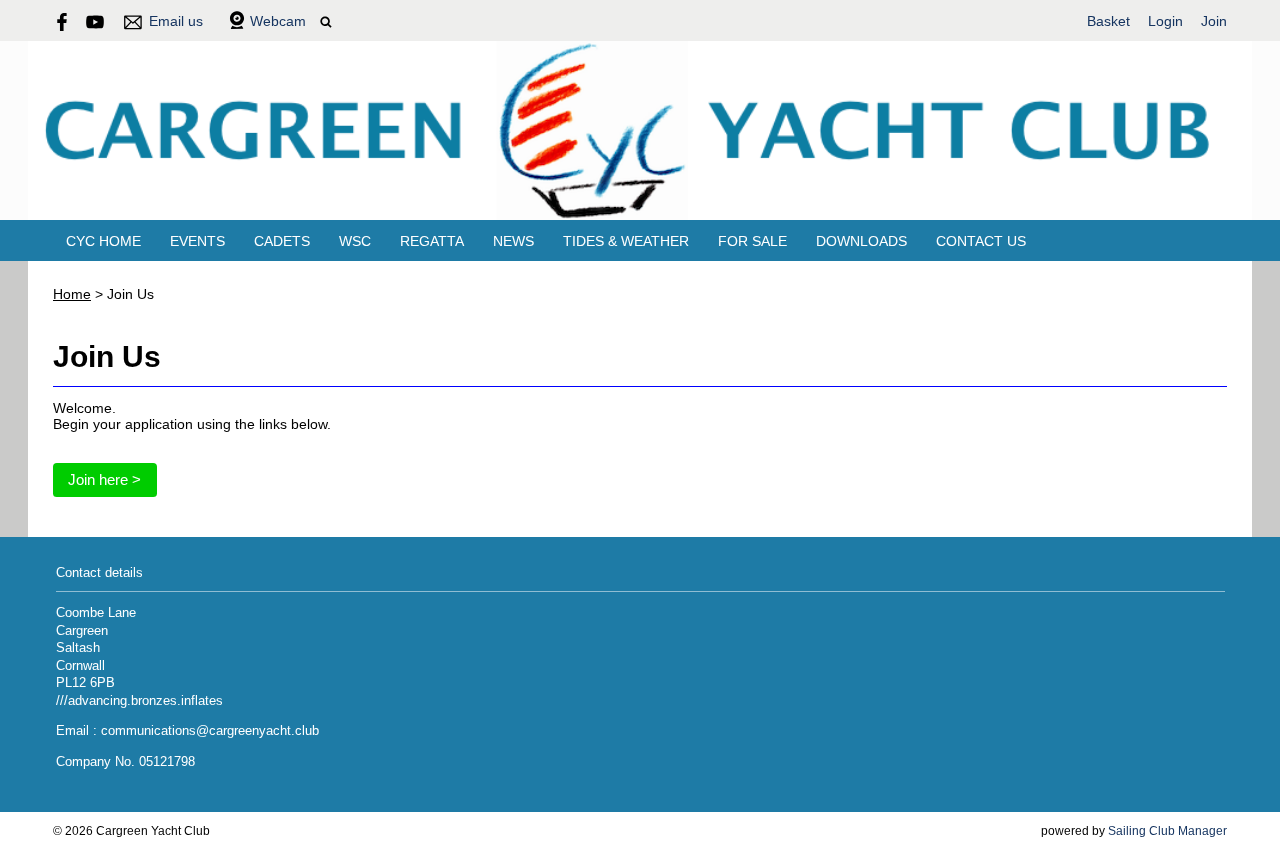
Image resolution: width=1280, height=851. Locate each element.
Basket (1108, 21)
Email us (176, 21)
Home (72, 294)
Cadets (282, 241)
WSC (355, 241)
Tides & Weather (626, 241)
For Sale (752, 241)
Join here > (104, 479)
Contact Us (981, 241)
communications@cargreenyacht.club (210, 731)
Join (1214, 21)
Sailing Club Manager (1167, 831)
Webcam (278, 21)
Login (1165, 21)
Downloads (861, 241)
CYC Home (103, 241)
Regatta (432, 241)
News (513, 241)
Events (197, 241)
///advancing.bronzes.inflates (139, 701)
